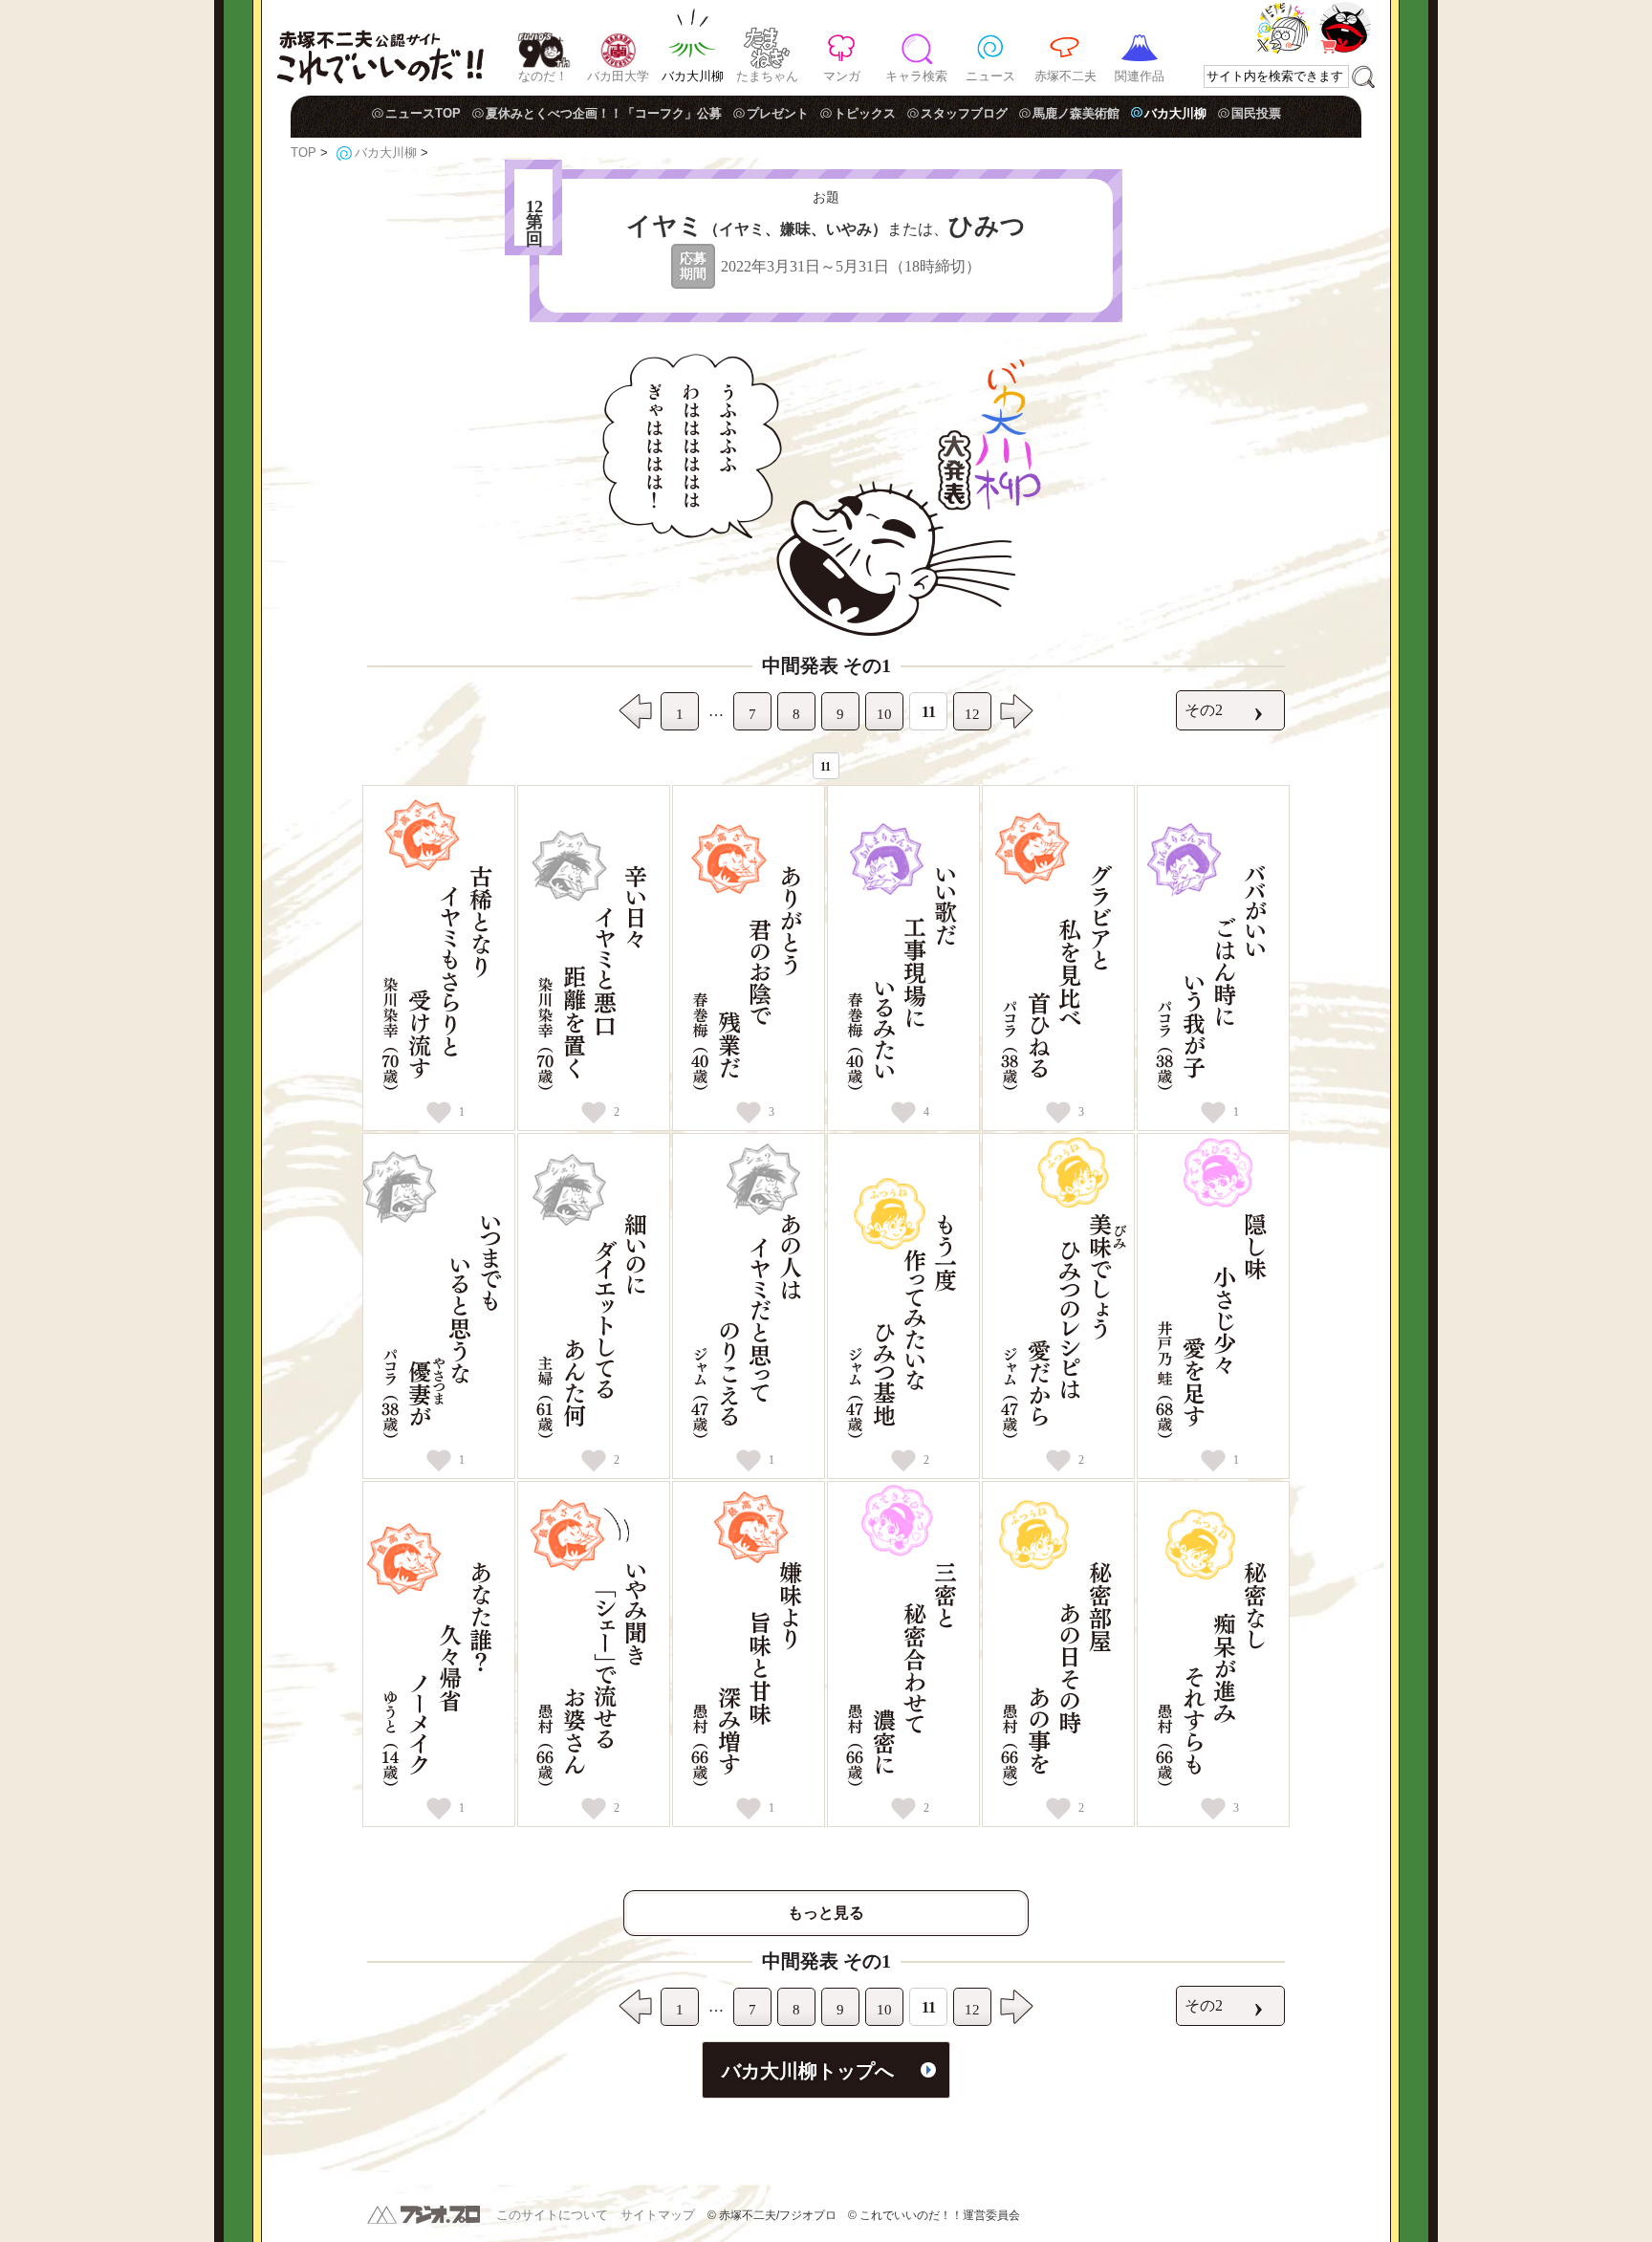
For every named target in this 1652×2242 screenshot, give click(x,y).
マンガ (842, 76)
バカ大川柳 (693, 76)
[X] (1283, 28)
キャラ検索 (916, 76)
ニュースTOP (423, 113)
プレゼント (778, 113)
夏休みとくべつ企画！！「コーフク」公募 (604, 113)
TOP (304, 152)
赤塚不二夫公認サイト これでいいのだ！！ (380, 48)
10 (884, 714)
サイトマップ (658, 2215)
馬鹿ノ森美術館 (1076, 113)
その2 (1224, 710)
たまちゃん (767, 76)
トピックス (865, 113)
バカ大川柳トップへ (808, 2071)
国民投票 (1256, 113)
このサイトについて (552, 2215)
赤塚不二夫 (1065, 76)
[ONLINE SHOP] (1345, 28)
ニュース (990, 76)
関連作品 (1140, 76)
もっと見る (826, 1913)
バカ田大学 (618, 76)
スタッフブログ (964, 113)
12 (972, 714)
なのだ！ (543, 76)
